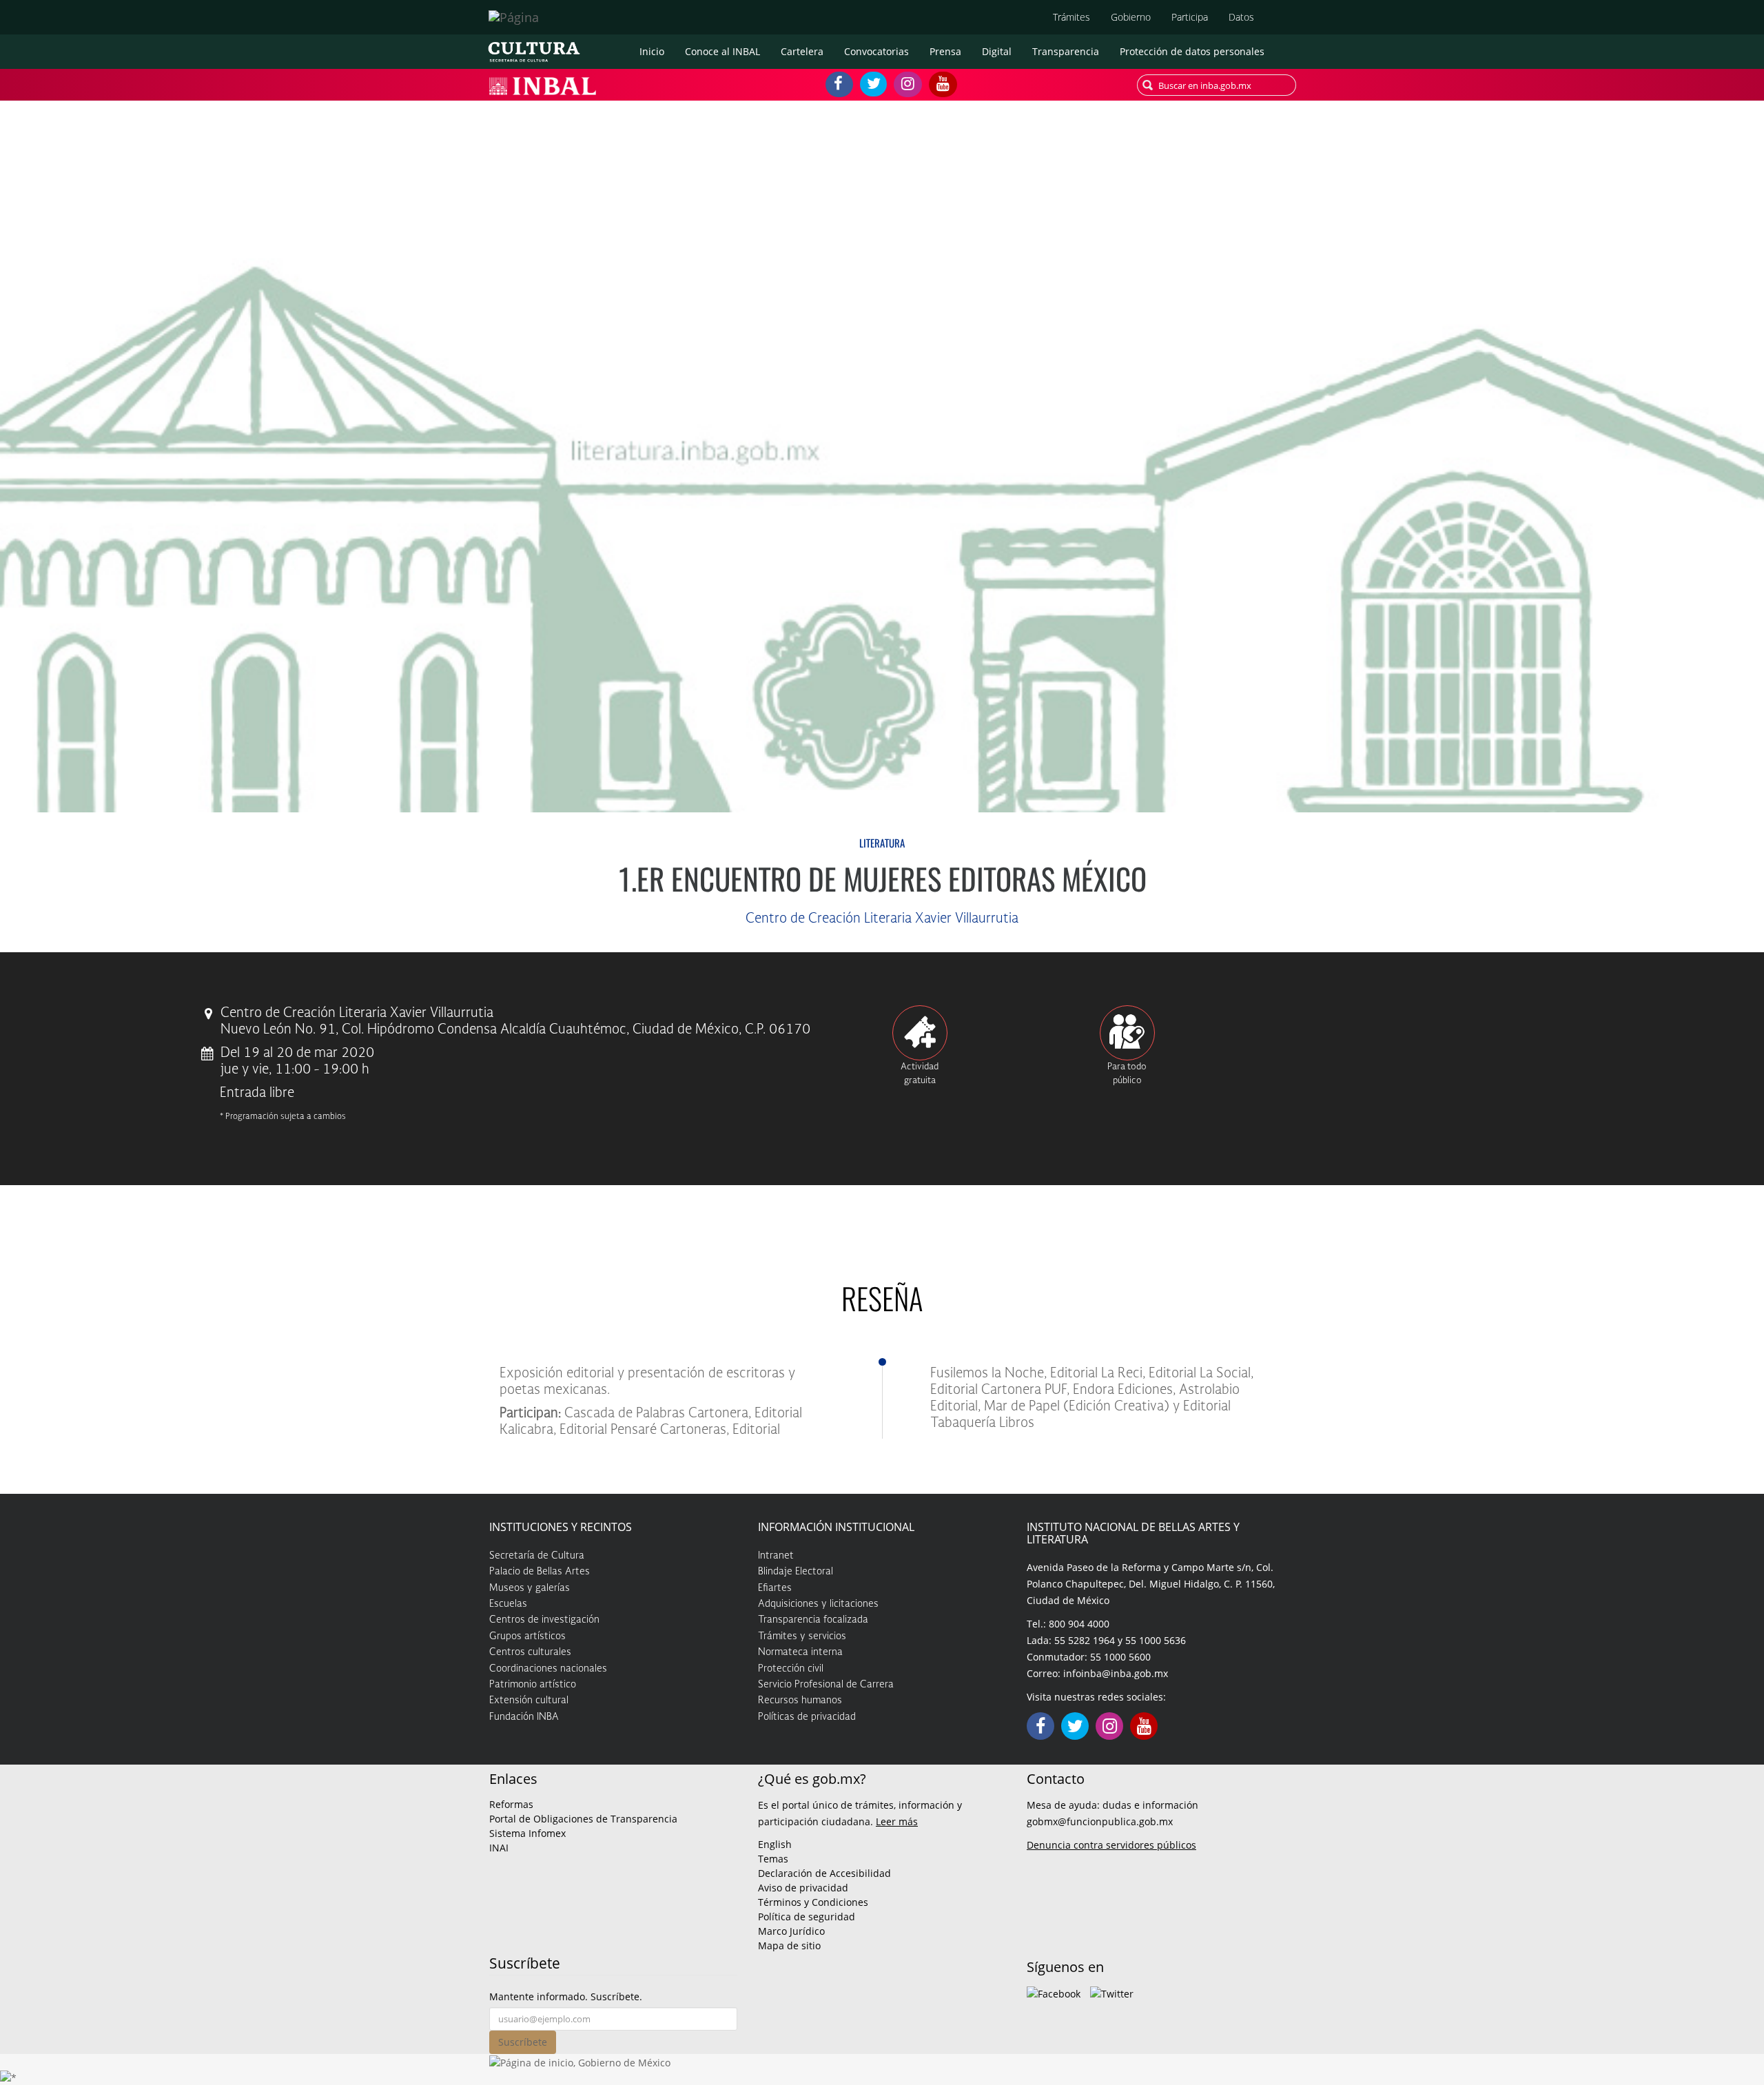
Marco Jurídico (791, 1931)
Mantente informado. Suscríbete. (566, 1996)
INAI (499, 1848)
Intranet (776, 1556)
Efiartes (775, 1588)
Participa (1190, 17)
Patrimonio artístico (533, 1685)
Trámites (1071, 17)
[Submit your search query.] (1148, 85)
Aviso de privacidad (803, 1888)
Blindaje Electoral (796, 1572)
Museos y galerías (530, 1588)
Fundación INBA (524, 1717)
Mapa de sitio (789, 1945)
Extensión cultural (529, 1701)
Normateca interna (800, 1652)
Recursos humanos (800, 1701)
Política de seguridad (807, 1917)
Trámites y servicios (802, 1636)
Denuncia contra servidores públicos (1111, 1845)
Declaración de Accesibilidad (824, 1873)
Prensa (945, 51)
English (775, 1844)
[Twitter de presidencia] (1112, 1992)
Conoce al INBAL (722, 51)
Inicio (652, 51)
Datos (1241, 17)
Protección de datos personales (1192, 51)
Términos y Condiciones (813, 1902)
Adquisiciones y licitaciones (818, 1604)
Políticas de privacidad (807, 1717)
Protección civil (791, 1669)
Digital (997, 51)
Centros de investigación (544, 1620)
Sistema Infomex (527, 1833)
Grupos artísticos (527, 1636)
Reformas (511, 1804)
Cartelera (802, 51)
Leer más (897, 1821)
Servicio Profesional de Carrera (826, 1685)
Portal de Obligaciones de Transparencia (583, 1819)
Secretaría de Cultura (537, 1556)
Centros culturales (530, 1652)
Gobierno (1131, 17)
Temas (773, 1859)
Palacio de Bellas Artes (540, 1572)
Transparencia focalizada (813, 1620)
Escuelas (508, 1604)
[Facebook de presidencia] (1054, 1992)
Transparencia (1066, 51)
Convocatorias (876, 51)
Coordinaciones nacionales (548, 1669)
